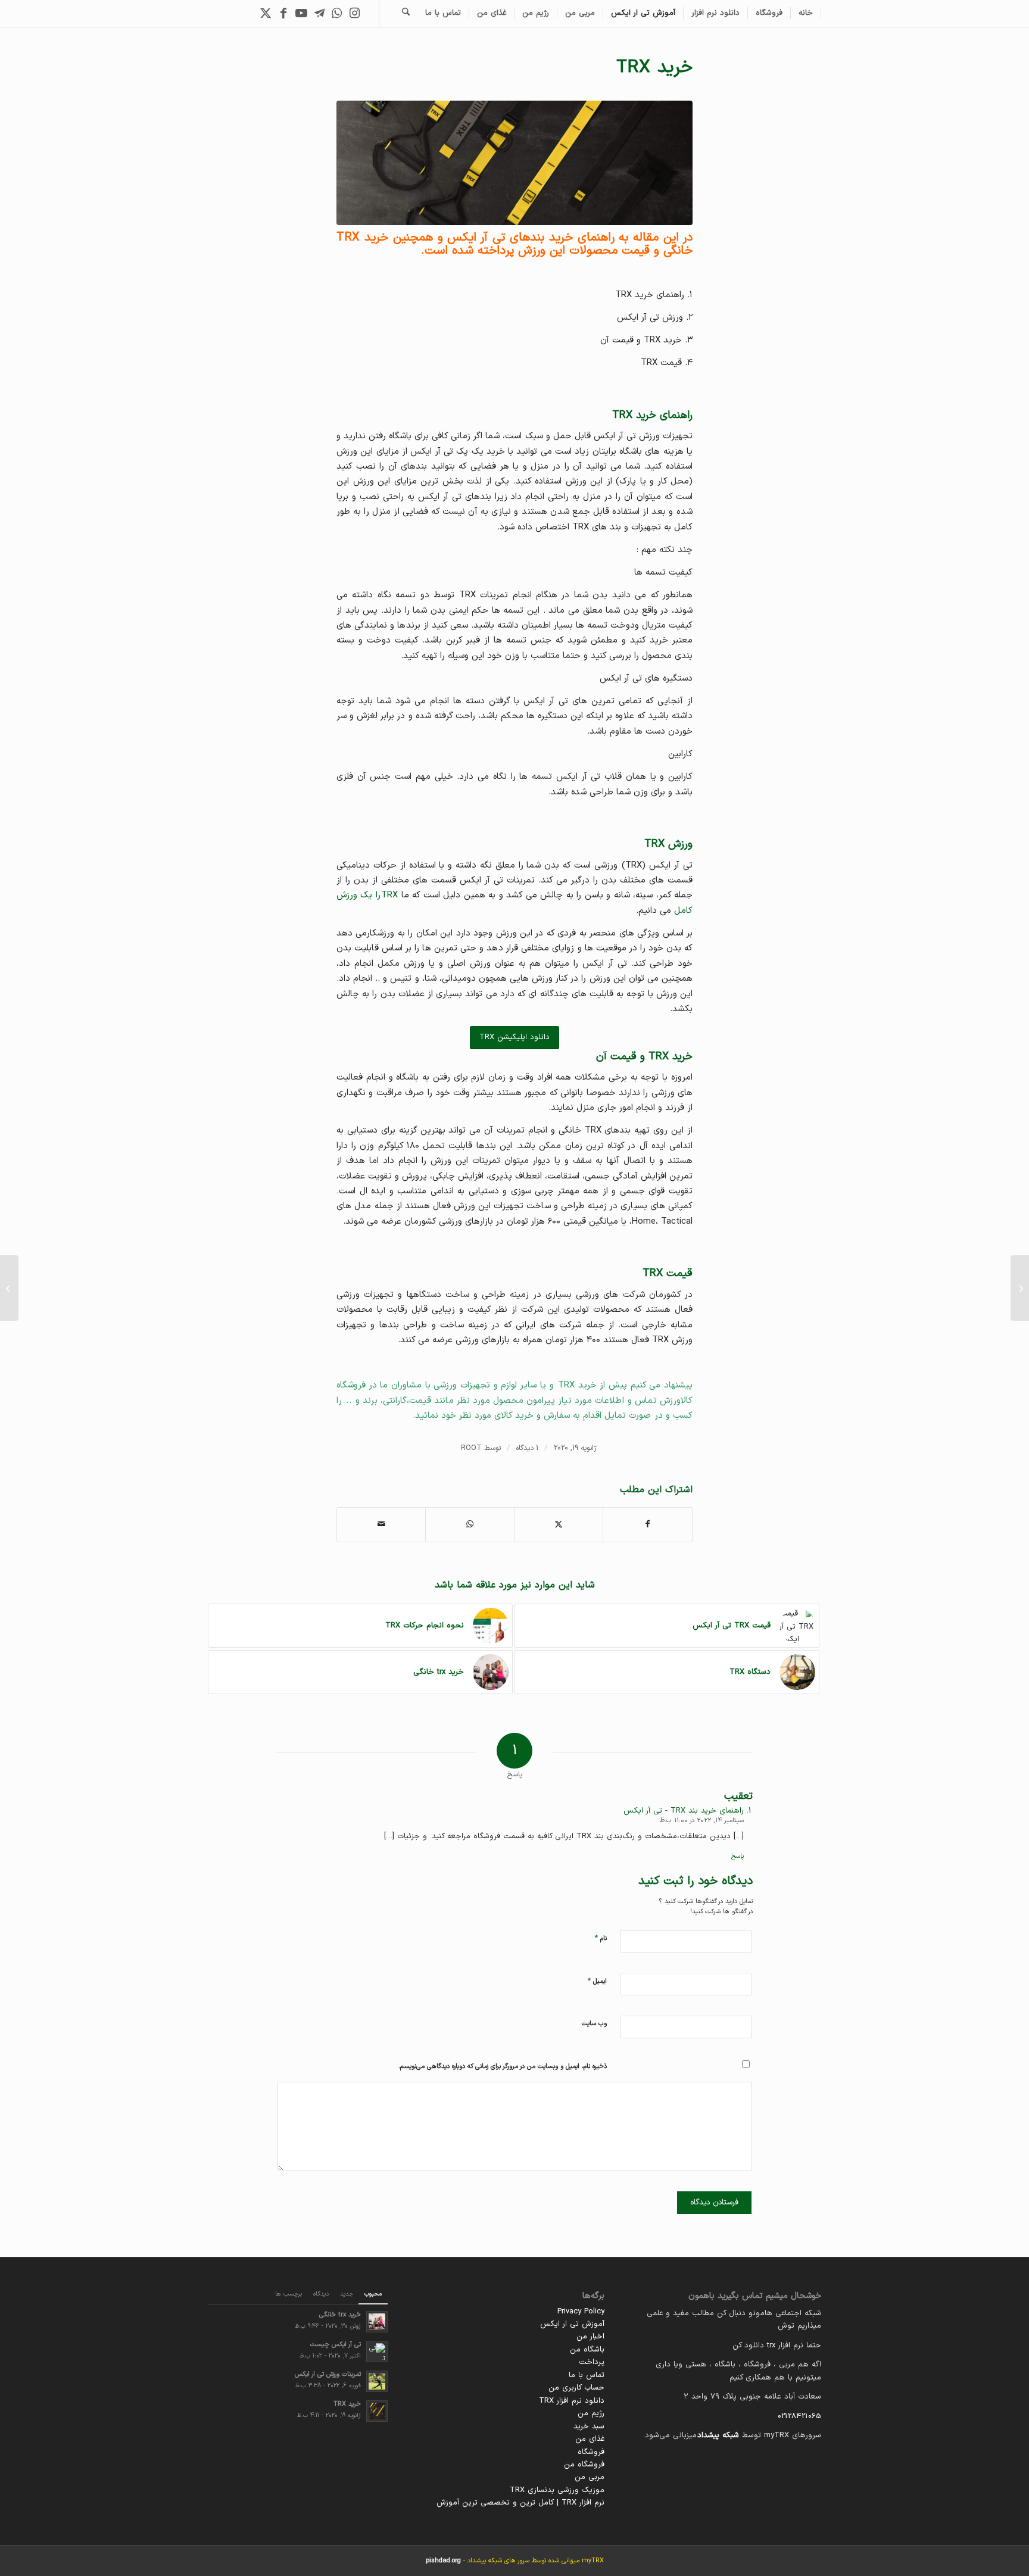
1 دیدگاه (527, 1448)
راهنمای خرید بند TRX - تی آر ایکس (684, 1811)
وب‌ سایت (594, 2024)
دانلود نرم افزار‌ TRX (572, 2401)
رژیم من (591, 2413)
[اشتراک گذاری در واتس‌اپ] (470, 1524)
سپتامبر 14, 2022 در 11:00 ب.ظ (702, 1821)
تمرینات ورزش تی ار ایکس (328, 2374)
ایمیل (597, 1981)
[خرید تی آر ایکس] (514, 163)
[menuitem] (806, 13)
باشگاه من (587, 2350)
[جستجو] (406, 13)
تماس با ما (587, 2375)
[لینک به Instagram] (355, 13)
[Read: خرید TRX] (377, 2411)
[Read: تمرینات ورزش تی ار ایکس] (377, 2381)
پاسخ (738, 1856)
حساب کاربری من (576, 2388)
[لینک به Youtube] (301, 13)
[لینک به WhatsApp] (337, 13)
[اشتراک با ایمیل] (381, 1524)
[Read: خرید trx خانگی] (377, 2322)
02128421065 (799, 2416)
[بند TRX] (1020, 1288)
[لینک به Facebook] (283, 13)
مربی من (590, 2477)
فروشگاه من (584, 2465)
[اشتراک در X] (559, 1524)
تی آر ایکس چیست (336, 2345)
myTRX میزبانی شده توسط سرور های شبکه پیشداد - (515, 2561)
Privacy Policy (581, 2312)
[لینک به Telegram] (319, 13)
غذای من (590, 2439)
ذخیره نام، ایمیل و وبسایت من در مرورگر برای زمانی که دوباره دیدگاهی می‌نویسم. (503, 2067)
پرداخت (592, 2362)
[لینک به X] (266, 13)
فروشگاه (591, 2452)
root (471, 1448)
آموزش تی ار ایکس (572, 2324)
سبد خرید (589, 2427)
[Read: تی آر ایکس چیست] (377, 2352)
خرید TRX (347, 2404)
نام (601, 1938)
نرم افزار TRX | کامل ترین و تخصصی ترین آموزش (520, 2503)
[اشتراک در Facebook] (648, 1524)
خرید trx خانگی (340, 2315)
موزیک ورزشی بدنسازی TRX (557, 2490)
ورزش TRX (668, 844)
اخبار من (590, 2337)
